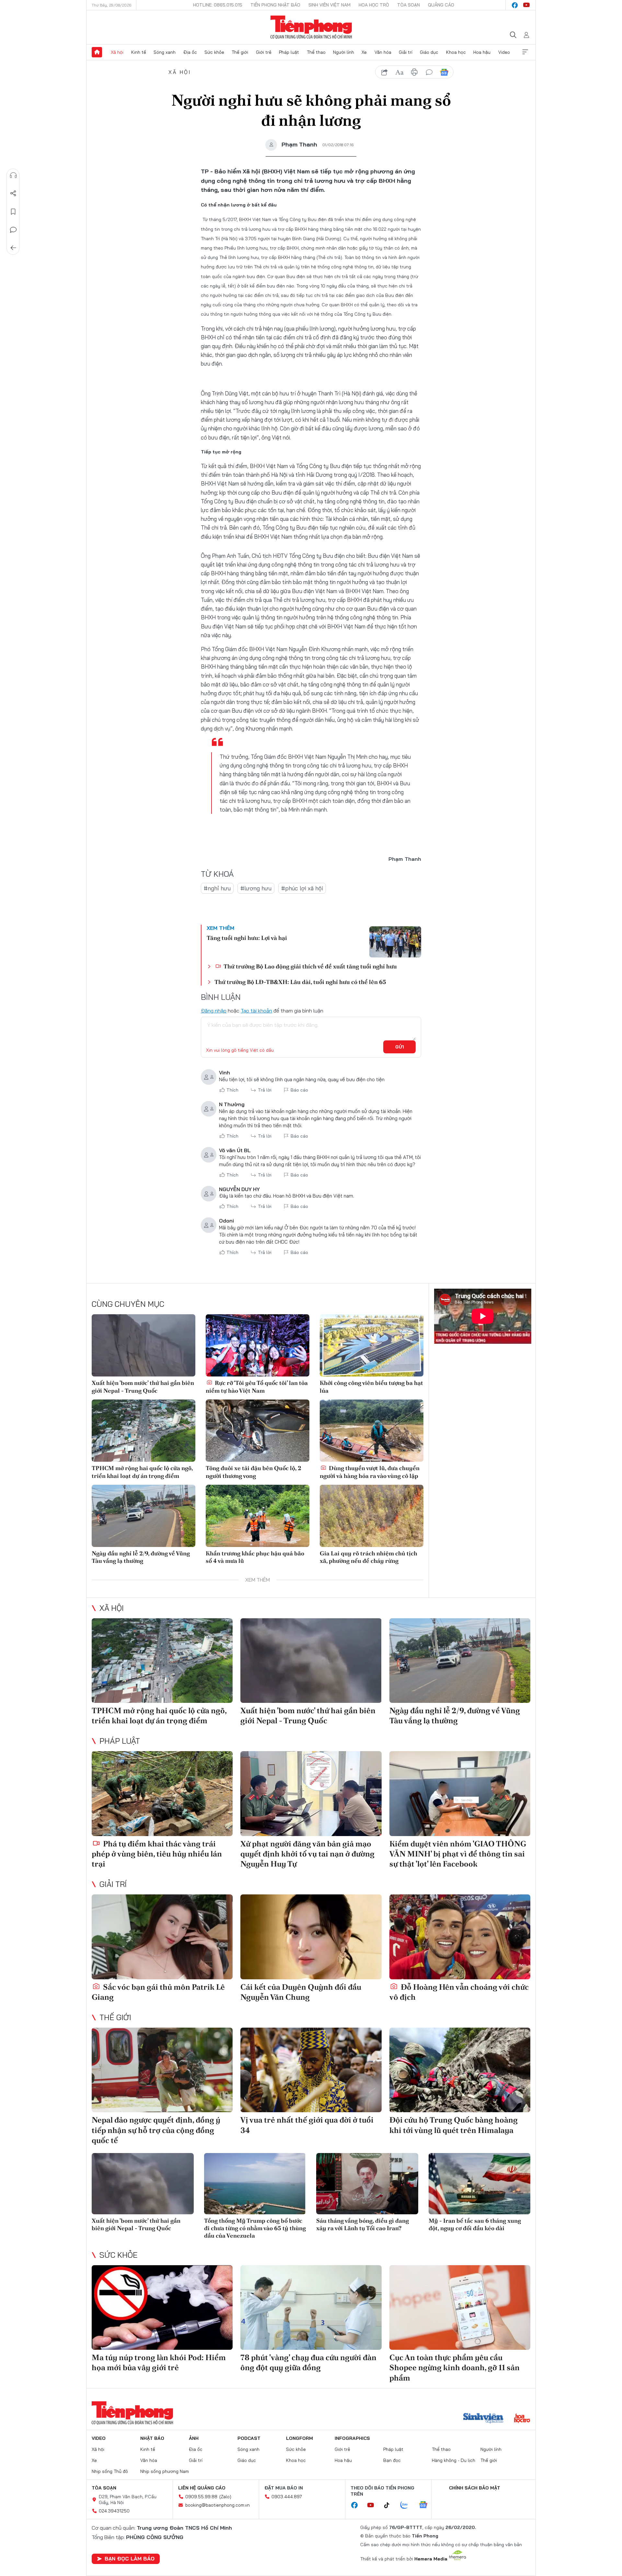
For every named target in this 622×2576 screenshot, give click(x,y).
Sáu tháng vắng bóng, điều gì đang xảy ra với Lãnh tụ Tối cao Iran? (363, 2224)
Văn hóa (383, 52)
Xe (364, 52)
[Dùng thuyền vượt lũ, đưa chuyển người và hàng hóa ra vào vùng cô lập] (372, 1431)
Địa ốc (190, 52)
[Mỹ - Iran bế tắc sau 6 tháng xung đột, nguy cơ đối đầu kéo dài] (480, 2184)
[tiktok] (390, 2505)
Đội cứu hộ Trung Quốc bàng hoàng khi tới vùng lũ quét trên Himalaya (454, 2125)
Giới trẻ (264, 52)
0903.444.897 (287, 2497)
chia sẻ (385, 72)
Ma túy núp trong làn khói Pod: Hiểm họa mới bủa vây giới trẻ (159, 2362)
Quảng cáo (441, 5)
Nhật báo (152, 2438)
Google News (444, 72)
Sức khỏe (214, 52)
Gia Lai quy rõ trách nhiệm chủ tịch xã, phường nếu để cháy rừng (369, 1557)
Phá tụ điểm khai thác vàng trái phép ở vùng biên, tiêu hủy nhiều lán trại (157, 1854)
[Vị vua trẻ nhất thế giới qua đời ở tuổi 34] (311, 2070)
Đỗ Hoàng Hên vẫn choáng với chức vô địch (459, 1992)
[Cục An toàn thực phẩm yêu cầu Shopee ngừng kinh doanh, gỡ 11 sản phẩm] (460, 2307)
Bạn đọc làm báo (130, 2558)
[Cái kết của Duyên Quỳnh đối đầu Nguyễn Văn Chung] (311, 1937)
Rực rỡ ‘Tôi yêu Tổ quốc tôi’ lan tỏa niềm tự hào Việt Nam (257, 1387)
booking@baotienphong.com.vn (218, 2505)
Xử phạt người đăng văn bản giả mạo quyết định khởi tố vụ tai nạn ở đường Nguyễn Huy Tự (307, 1854)
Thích (232, 1090)
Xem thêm (525, 52)
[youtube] (526, 5)
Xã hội (117, 52)
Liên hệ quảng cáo (202, 2488)
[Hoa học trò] (522, 2419)
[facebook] (515, 5)
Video (504, 52)
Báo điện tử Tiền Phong (311, 27)
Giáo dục (429, 52)
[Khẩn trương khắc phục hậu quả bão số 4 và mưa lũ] (258, 1516)
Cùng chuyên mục (128, 1304)
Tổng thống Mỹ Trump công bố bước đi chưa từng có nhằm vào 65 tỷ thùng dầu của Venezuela (255, 2228)
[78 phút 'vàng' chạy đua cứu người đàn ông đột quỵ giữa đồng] (311, 2307)
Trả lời (265, 1090)
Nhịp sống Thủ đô (110, 2471)
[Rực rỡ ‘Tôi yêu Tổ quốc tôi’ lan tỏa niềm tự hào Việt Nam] (258, 1345)
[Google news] (426, 2505)
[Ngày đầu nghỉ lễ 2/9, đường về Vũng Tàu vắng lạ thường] (144, 1516)
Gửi (400, 1047)
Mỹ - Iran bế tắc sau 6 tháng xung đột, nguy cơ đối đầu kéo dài (475, 2224)
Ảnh (194, 2438)
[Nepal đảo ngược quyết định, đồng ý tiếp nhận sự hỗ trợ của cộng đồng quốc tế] (162, 2070)
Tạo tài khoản (256, 1011)
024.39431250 (114, 2511)
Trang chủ (97, 52)
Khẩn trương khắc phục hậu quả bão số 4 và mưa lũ (255, 1557)
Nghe (13, 175)
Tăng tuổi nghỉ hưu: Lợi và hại (247, 938)
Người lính (344, 52)
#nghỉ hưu (217, 888)
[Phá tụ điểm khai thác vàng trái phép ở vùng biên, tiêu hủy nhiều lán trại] (162, 1793)
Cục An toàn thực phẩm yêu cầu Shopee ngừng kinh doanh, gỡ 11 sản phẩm (455, 2367)
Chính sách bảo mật (475, 2488)
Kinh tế (139, 52)
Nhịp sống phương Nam (165, 2471)
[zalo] (408, 2505)
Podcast (249, 2438)
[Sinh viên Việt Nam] (483, 2419)
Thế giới (240, 52)
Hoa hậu (482, 52)
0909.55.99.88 (201, 2497)
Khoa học (456, 52)
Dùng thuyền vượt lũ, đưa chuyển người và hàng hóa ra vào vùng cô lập (370, 1472)
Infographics (352, 2438)
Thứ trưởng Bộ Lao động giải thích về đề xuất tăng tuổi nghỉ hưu (310, 966)
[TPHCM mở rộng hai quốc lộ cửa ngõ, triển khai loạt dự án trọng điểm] (144, 1431)
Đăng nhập (214, 1011)
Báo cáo (299, 1090)
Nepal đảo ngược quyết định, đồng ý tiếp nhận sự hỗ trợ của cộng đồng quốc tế (156, 2130)
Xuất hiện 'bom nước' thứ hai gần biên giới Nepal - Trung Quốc (143, 1387)
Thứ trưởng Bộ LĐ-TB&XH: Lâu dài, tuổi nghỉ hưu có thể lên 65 (300, 982)
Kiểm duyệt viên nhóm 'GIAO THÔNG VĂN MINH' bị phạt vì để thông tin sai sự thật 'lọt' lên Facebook (458, 1854)
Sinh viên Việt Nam (329, 5)
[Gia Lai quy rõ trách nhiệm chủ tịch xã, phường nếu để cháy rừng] (372, 1516)
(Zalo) (225, 2497)
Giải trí (406, 52)
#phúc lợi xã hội (302, 888)
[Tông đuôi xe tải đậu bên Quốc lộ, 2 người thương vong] (258, 1431)
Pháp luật (289, 52)
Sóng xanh (165, 52)
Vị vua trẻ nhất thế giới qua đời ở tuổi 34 (307, 2125)
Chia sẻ (13, 193)
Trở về (13, 248)
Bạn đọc (392, 2460)
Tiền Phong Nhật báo (275, 5)
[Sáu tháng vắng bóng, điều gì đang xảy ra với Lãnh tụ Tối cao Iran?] (367, 2184)
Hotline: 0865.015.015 (218, 5)
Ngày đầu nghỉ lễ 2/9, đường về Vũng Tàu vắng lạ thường (141, 1557)
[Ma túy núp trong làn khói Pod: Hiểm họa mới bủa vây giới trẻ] (162, 2307)
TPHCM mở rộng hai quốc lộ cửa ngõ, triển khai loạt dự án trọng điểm (142, 1472)
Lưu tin (13, 212)
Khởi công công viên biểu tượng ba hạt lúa (371, 1387)
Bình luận (13, 230)
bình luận (429, 72)
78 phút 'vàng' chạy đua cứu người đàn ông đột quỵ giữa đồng (308, 2362)
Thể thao (316, 52)
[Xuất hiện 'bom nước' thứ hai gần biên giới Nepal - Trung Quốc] (144, 1345)
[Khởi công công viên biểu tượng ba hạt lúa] (372, 1345)
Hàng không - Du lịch (454, 2460)
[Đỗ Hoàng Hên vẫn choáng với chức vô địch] (460, 1937)
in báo (414, 72)
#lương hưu (256, 888)
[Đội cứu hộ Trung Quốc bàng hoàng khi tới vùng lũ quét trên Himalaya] (460, 2070)
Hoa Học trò (374, 5)
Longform (299, 2438)
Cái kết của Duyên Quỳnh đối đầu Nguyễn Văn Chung (301, 1992)
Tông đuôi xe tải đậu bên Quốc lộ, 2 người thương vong (253, 1472)
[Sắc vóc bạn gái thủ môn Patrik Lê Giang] (162, 1937)
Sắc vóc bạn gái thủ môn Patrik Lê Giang (158, 1992)
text (399, 72)
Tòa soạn (409, 5)
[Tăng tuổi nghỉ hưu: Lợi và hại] (395, 942)
